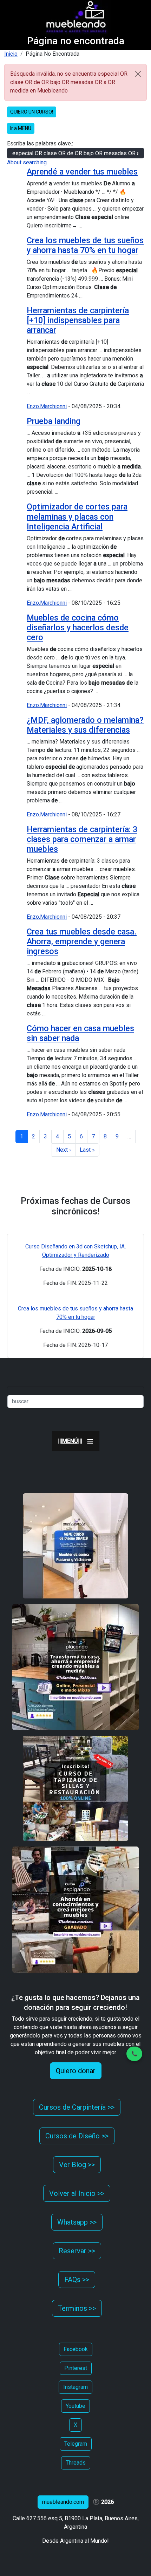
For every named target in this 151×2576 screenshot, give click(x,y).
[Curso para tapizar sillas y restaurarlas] (75, 1788)
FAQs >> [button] (77, 2280)
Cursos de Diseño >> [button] (77, 2136)
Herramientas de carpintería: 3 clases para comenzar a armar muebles (82, 839)
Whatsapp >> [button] (77, 2222)
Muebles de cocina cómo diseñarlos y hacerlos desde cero (78, 628)
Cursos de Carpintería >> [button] (77, 2107)
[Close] (138, 74)
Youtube (75, 2406)
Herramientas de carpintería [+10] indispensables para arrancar (78, 320)
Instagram (75, 2387)
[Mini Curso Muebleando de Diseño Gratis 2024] (75, 1546)
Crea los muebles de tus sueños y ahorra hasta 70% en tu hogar (85, 245)
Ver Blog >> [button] (77, 2165)
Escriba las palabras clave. (40, 143)
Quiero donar (76, 2071)
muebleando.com (63, 2502)
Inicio (11, 54)
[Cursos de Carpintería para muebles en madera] (75, 1909)
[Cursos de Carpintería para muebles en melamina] (75, 1667)
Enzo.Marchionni (47, 406)
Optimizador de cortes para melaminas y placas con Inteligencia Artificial (77, 516)
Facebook (76, 2349)
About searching (27, 162)
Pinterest (76, 2368)
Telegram (76, 2444)
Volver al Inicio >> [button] (77, 2193)
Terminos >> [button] (77, 2308)
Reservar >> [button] (77, 2251)
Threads (76, 2463)
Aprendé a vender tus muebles (82, 172)
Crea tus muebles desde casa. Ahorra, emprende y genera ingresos (82, 941)
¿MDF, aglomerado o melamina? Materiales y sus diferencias (85, 725)
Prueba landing (54, 421)
